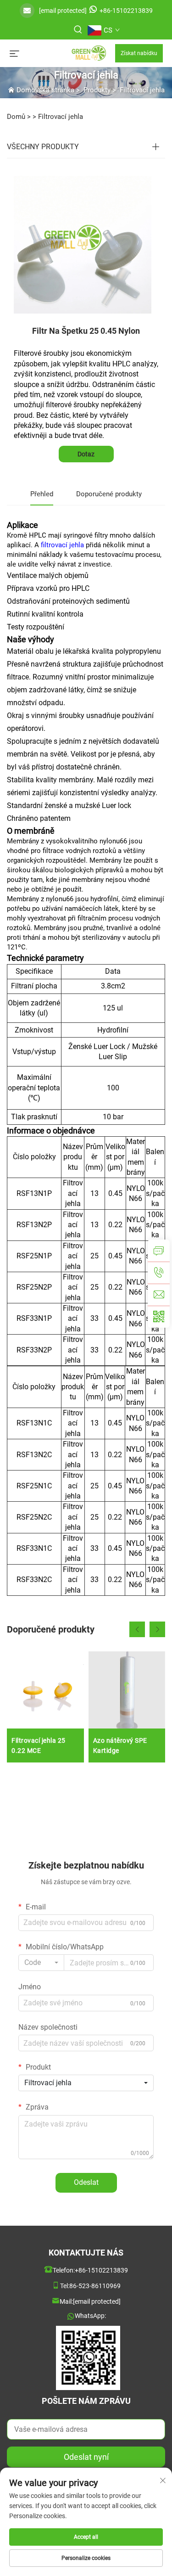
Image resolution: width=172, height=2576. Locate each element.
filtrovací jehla (63, 545)
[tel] (159, 1273)
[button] (137, 1629)
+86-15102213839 (126, 11)
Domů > (19, 117)
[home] (67, 53)
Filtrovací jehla (142, 90)
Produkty (97, 90)
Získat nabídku (139, 53)
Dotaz (86, 454)
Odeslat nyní (86, 2457)
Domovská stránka (45, 90)
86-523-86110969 (95, 2286)
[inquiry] (159, 1251)
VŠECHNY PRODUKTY (43, 147)
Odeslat (86, 2182)
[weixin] (159, 1317)
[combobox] (41, 1963)
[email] (159, 1295)
